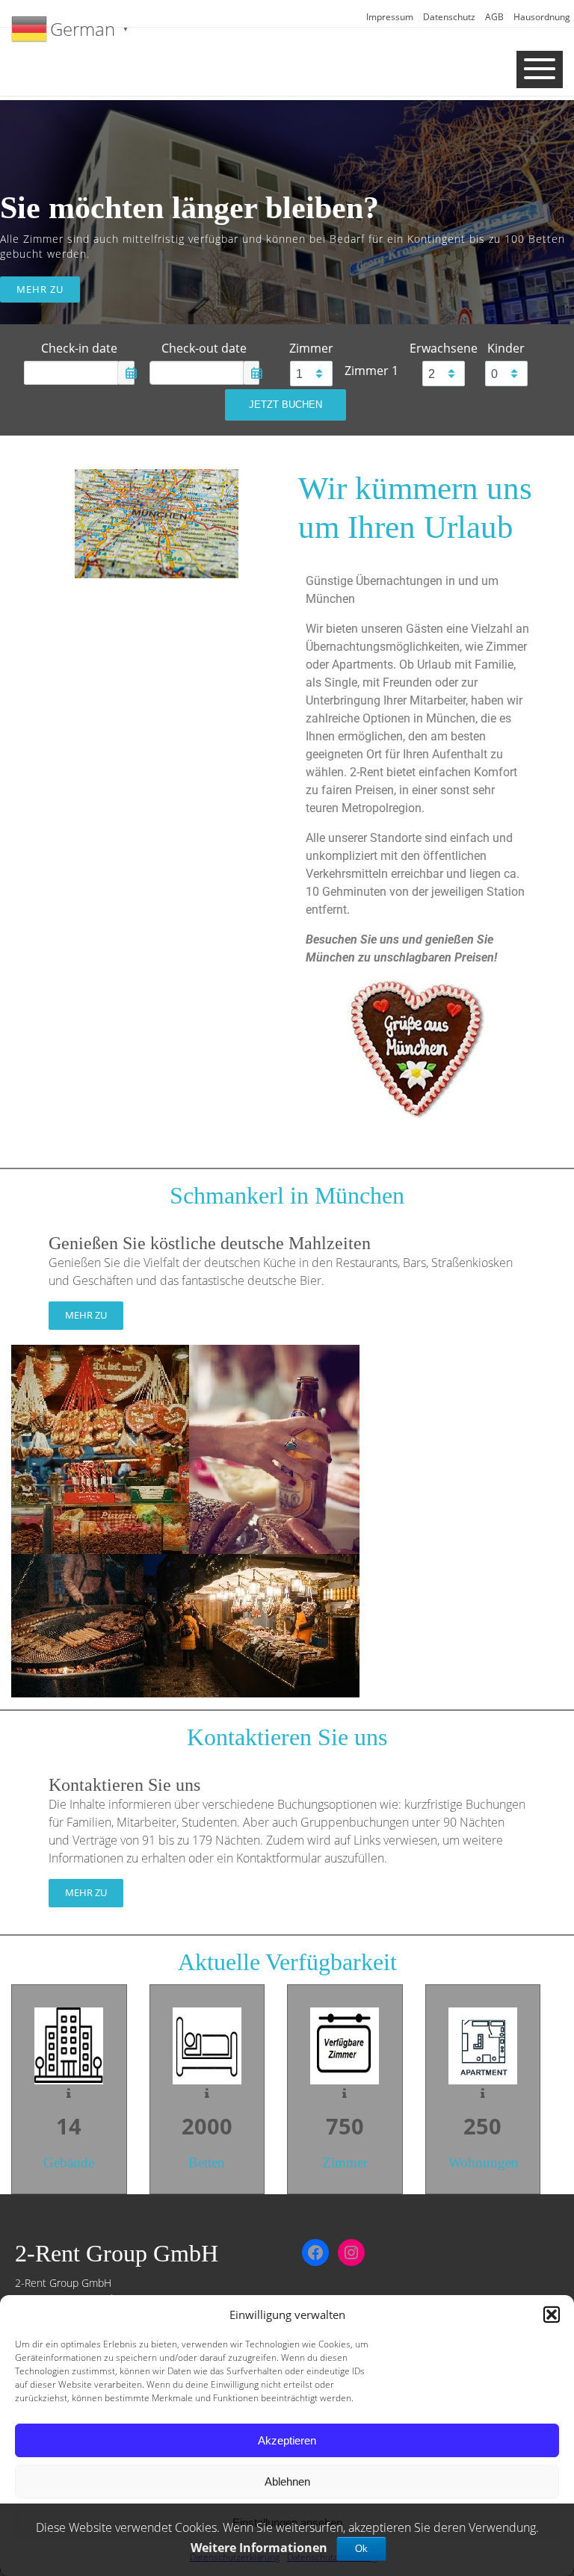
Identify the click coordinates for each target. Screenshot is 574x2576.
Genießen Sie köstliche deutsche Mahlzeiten (210, 1243)
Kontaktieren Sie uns (124, 1785)
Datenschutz (449, 17)
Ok (361, 2549)
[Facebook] (315, 2253)
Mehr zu (40, 289)
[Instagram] (351, 2253)
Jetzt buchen (286, 405)
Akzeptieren (287, 2440)
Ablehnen (287, 2481)
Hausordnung (542, 17)
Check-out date (204, 348)
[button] (552, 2315)
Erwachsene (444, 348)
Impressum (390, 17)
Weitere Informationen (259, 2548)
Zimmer (311, 348)
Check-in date (79, 348)
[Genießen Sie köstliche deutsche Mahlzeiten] (185, 1520)
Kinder (506, 348)
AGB (494, 17)
